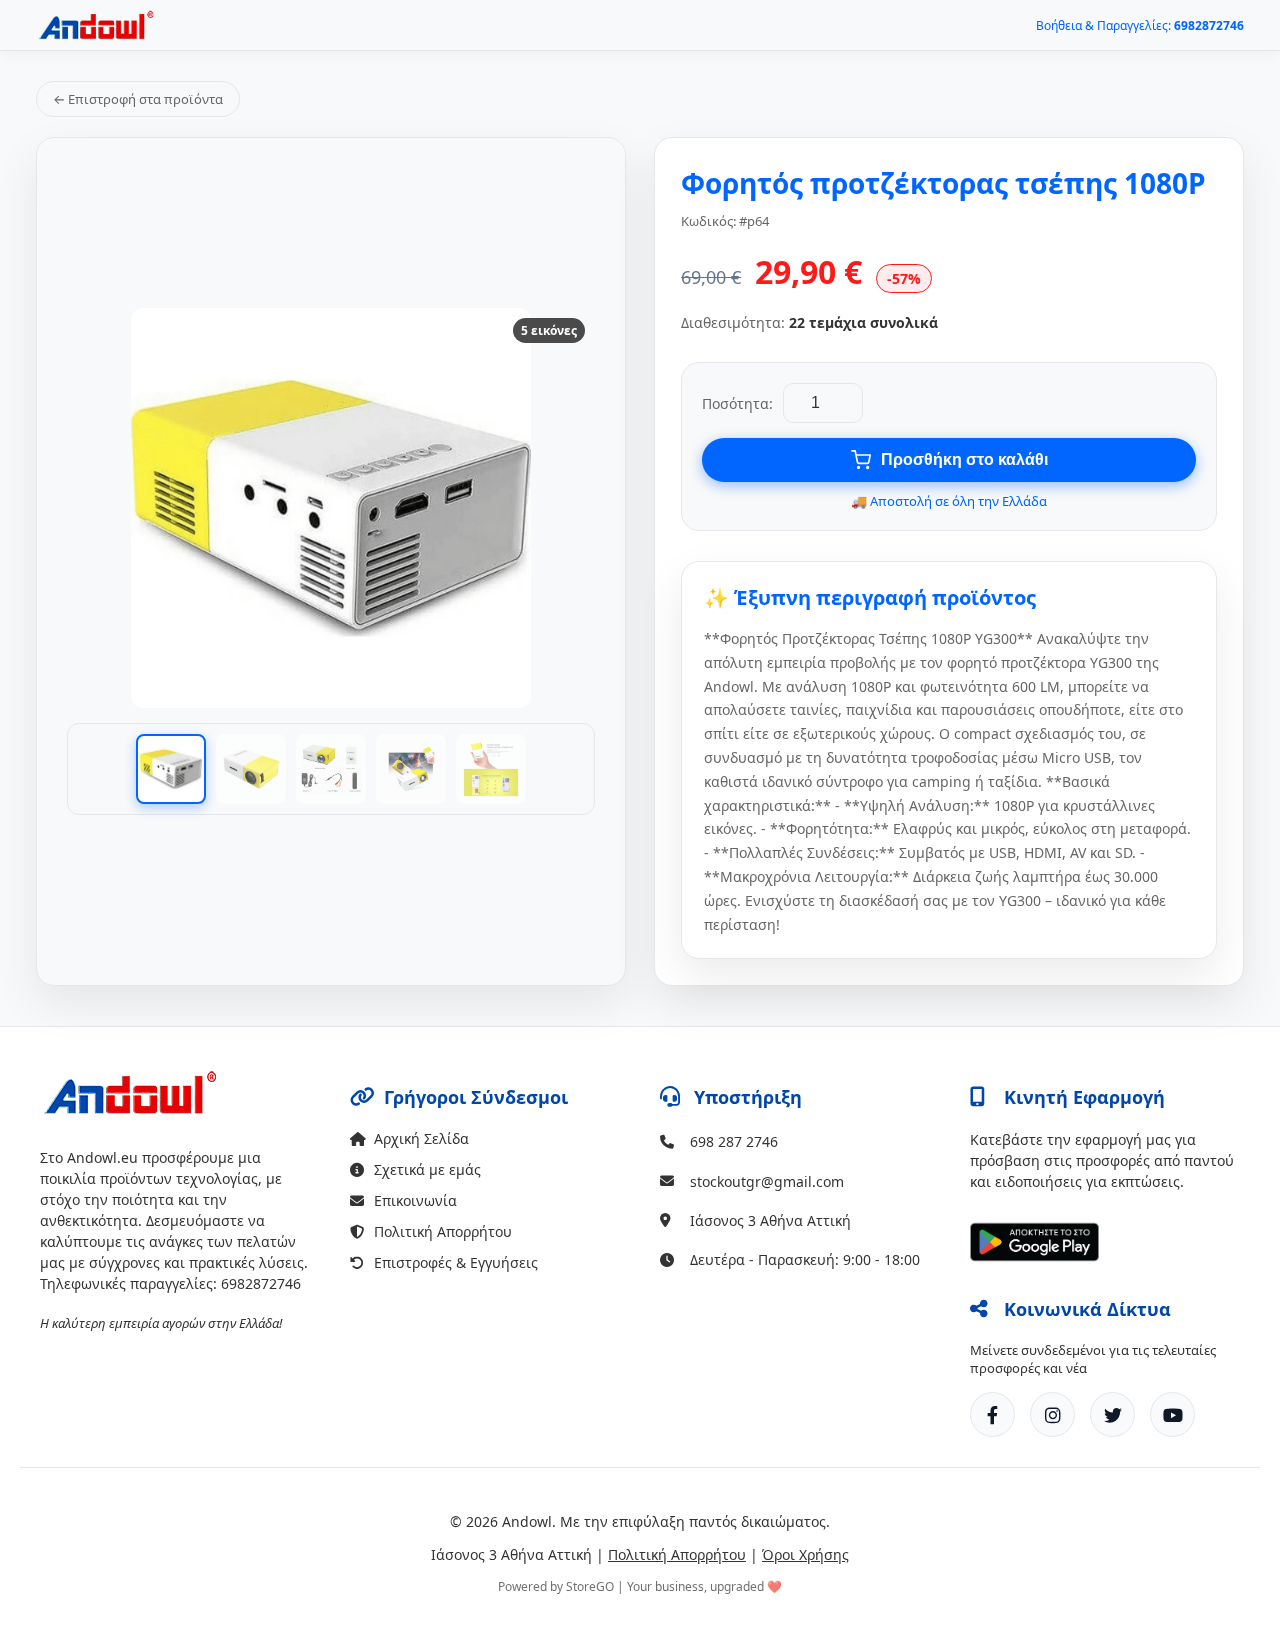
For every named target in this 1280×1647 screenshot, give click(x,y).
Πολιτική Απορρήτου (443, 1231)
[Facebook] (992, 1414)
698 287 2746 (734, 1141)
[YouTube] (1172, 1414)
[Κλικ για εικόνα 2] (251, 769)
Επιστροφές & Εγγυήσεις (456, 1262)
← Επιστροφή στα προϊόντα (138, 99)
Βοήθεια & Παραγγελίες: (1140, 25)
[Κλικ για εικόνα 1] (171, 769)
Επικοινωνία (415, 1200)
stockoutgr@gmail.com (767, 1181)
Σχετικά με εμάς (427, 1169)
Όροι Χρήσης (805, 1554)
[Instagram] (1052, 1414)
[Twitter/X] (1112, 1414)
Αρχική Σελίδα (421, 1138)
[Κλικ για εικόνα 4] (411, 769)
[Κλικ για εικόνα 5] (491, 769)
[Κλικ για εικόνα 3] (331, 769)
